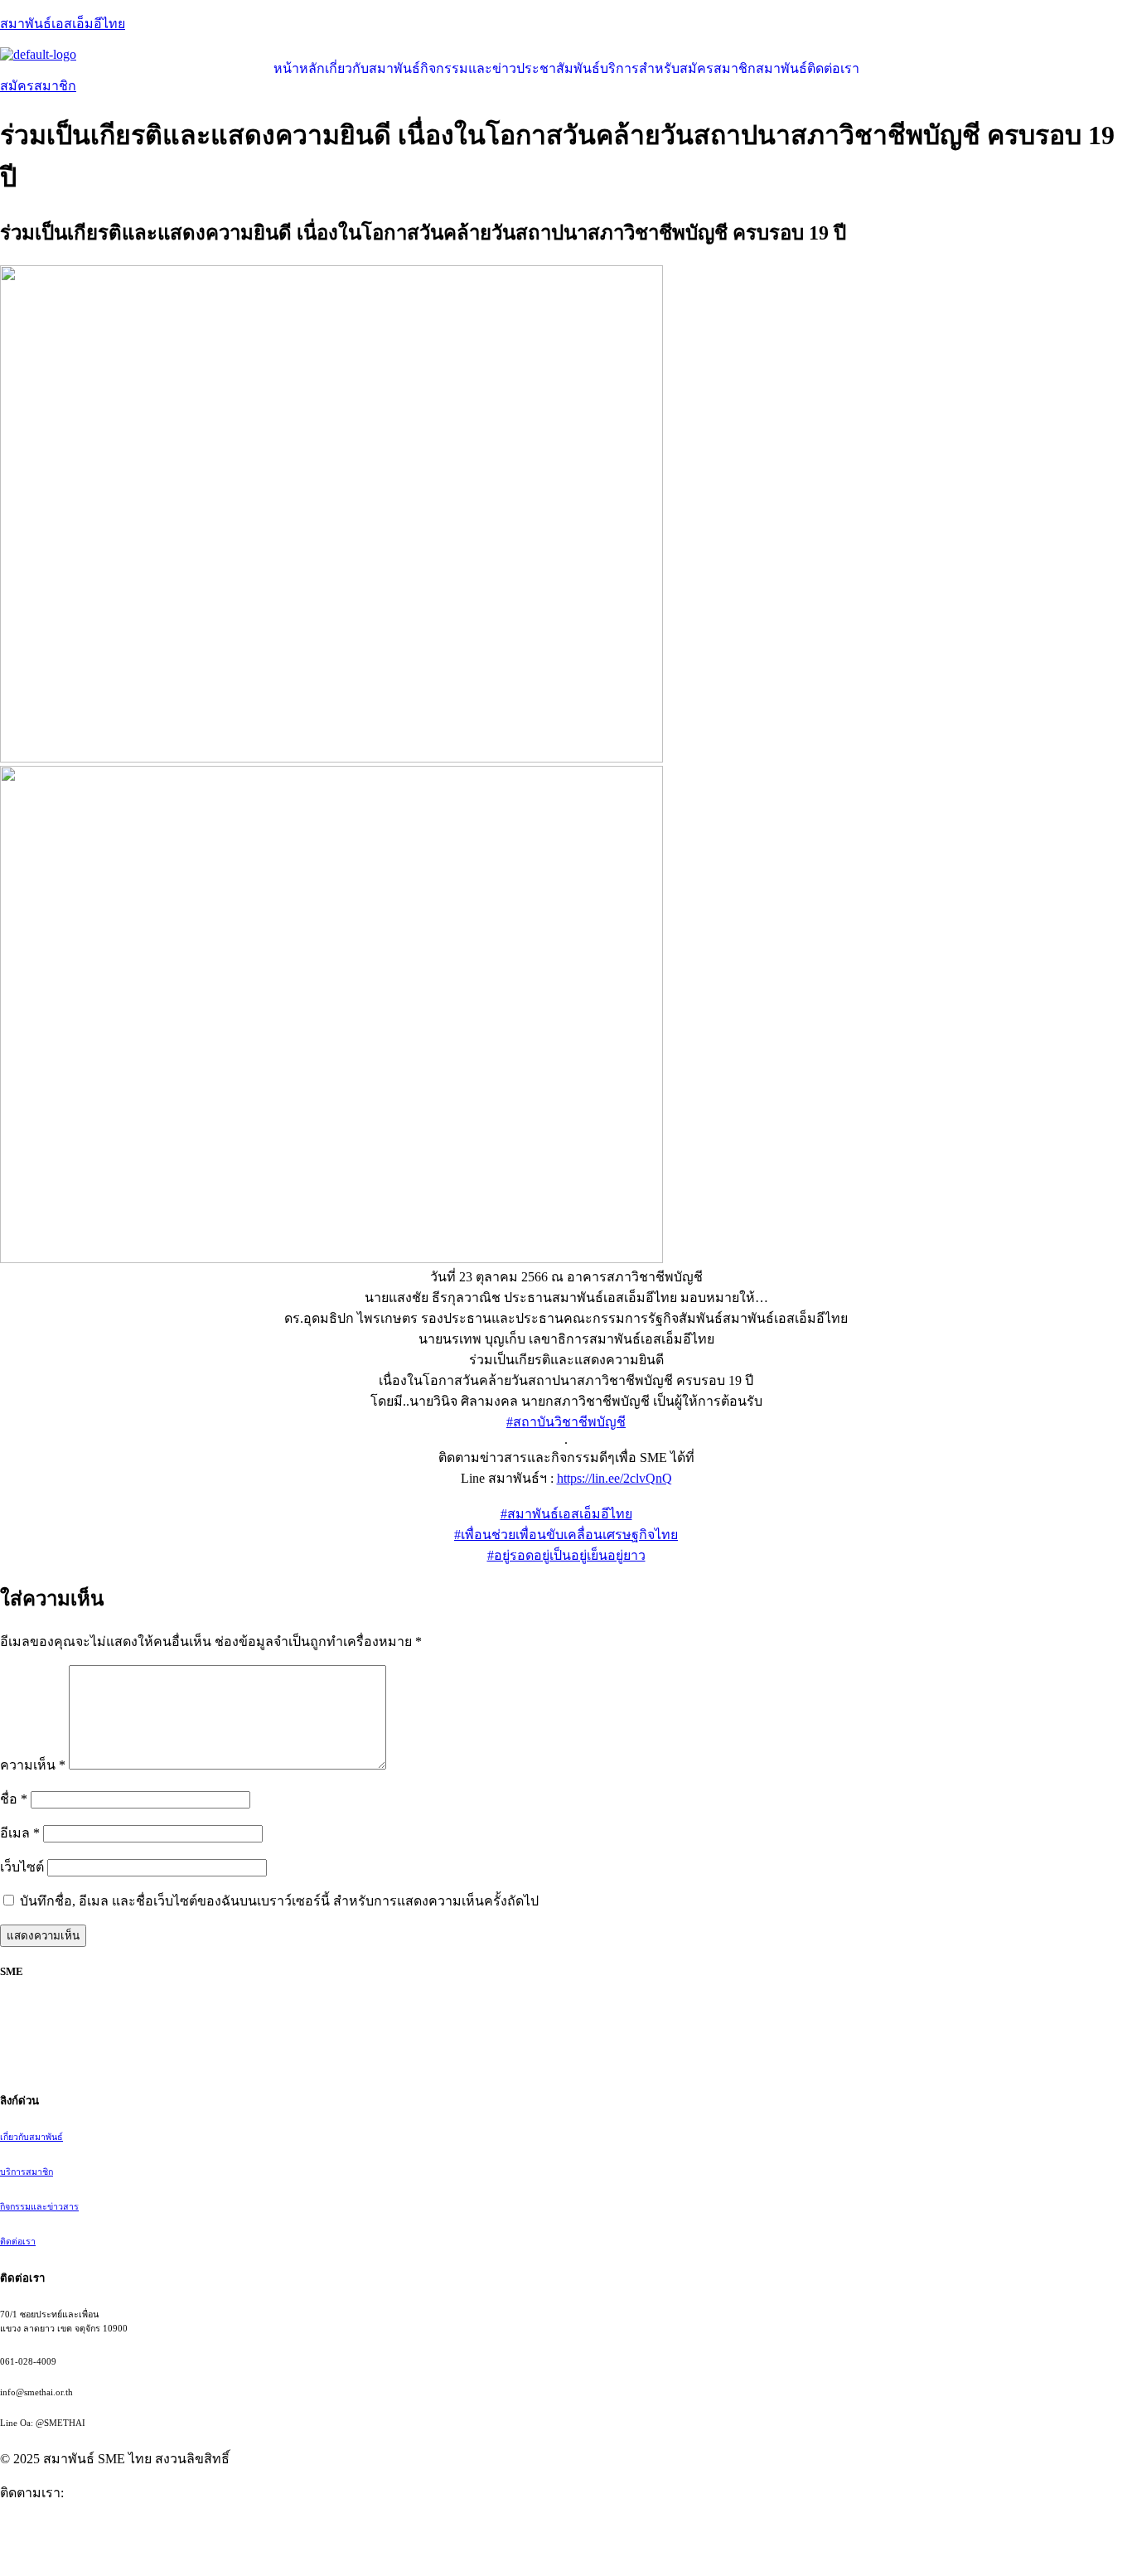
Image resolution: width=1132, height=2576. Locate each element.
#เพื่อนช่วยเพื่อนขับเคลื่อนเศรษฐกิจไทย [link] (566, 1535)
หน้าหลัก (299, 69)
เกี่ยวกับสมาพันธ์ (372, 69)
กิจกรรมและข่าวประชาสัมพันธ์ (510, 69)
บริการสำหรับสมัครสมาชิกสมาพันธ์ (704, 69)
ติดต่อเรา (833, 69)
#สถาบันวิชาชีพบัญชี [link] (566, 1422)
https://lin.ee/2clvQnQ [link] (614, 1478)
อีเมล (20, 1833)
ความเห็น (33, 1765)
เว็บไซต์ (22, 1867)
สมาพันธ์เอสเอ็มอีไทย (63, 24)
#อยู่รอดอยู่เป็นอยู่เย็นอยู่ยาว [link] (566, 1555)
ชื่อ (14, 1799)
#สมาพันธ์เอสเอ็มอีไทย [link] (566, 1514)
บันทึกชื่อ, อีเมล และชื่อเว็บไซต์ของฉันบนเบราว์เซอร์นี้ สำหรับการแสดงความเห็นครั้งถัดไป (279, 1901)
